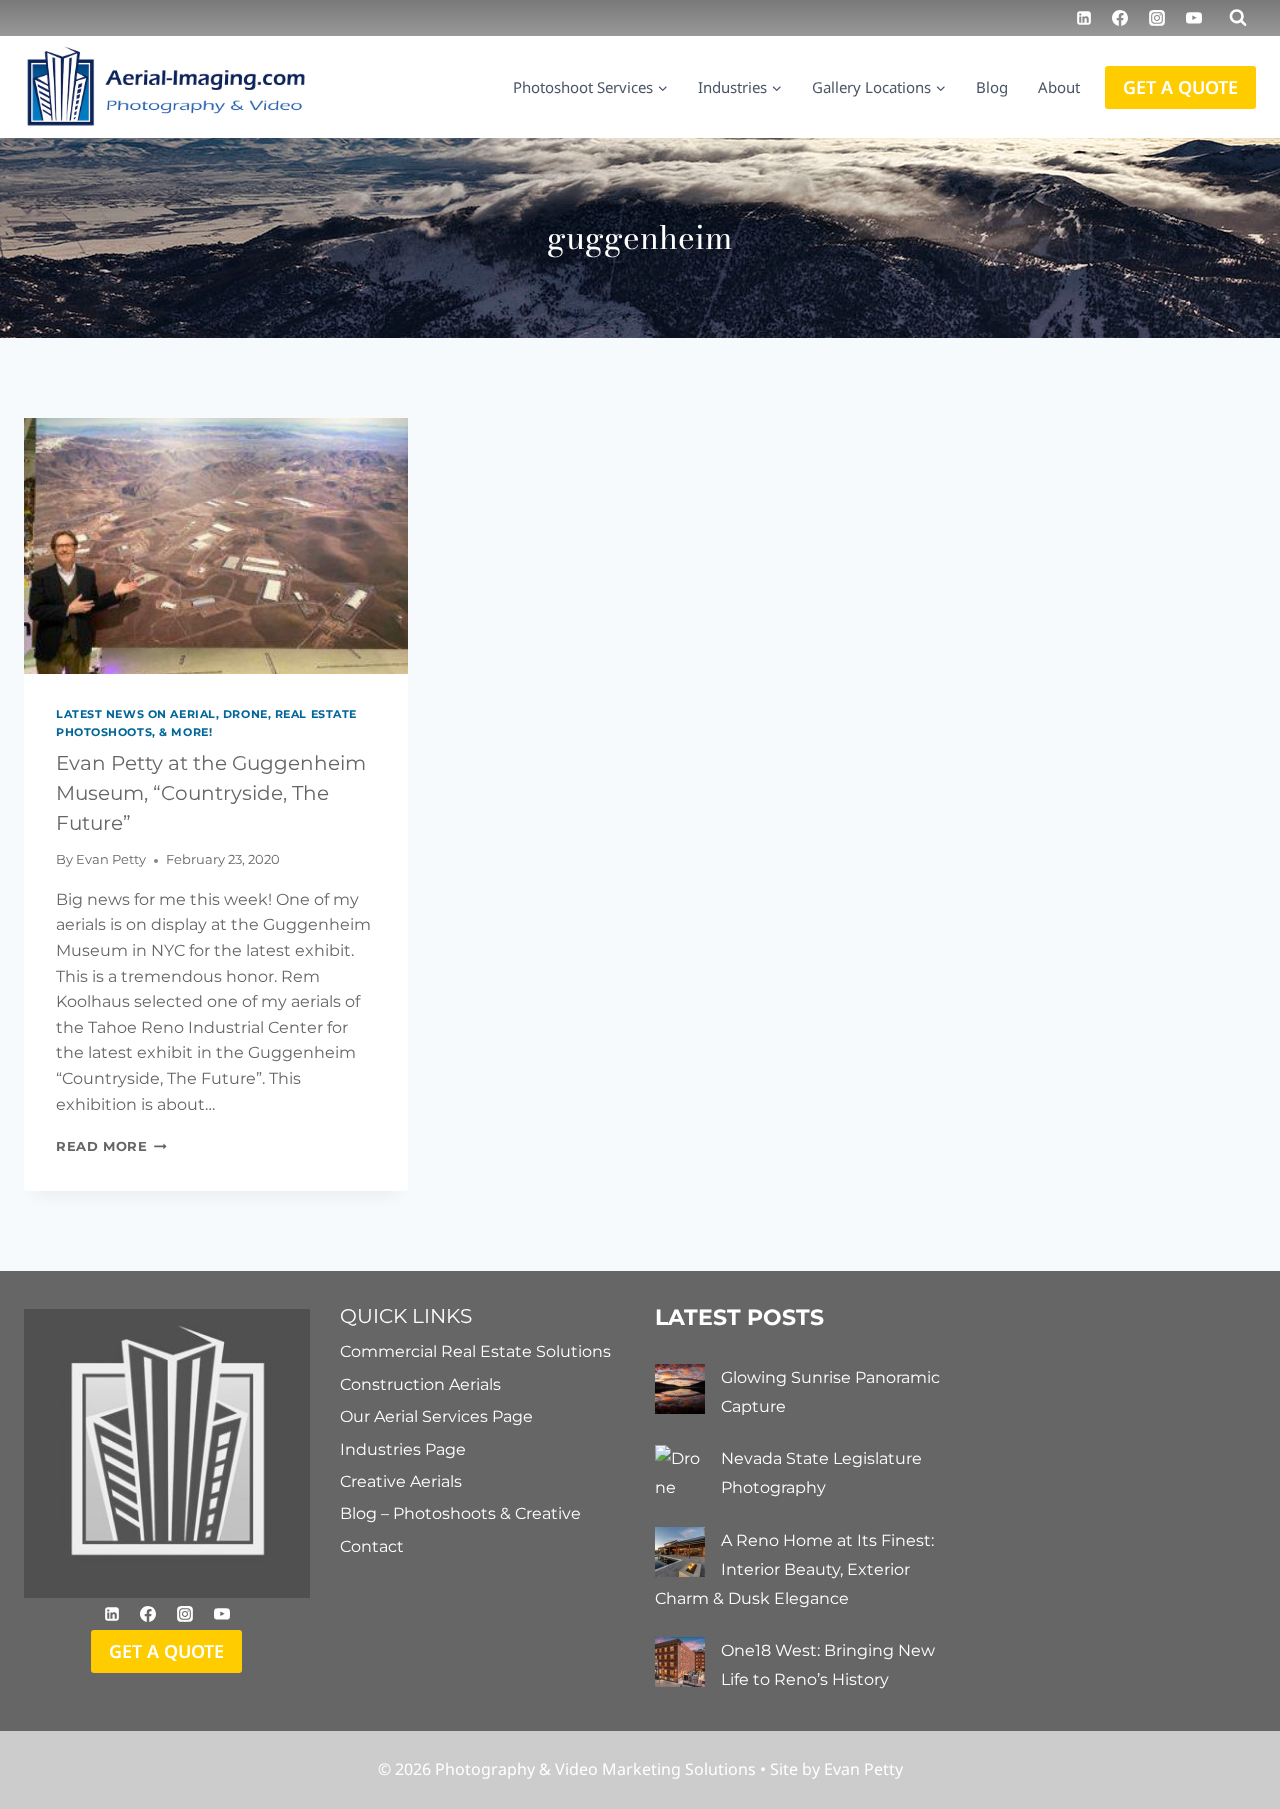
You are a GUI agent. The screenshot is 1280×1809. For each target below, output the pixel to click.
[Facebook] (1120, 18)
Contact (372, 1546)
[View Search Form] (1238, 18)
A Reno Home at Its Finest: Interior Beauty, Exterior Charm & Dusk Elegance (794, 1569)
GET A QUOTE (1180, 87)
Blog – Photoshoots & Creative (460, 1513)
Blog (992, 87)
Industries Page (403, 1449)
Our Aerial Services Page (436, 1416)
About (1059, 87)
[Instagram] (1157, 18)
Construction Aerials (420, 1384)
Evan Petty (111, 859)
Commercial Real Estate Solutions (475, 1351)
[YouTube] (1194, 18)
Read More (111, 1146)
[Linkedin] (1084, 18)
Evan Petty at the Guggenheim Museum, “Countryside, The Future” (211, 793)
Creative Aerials (401, 1481)
